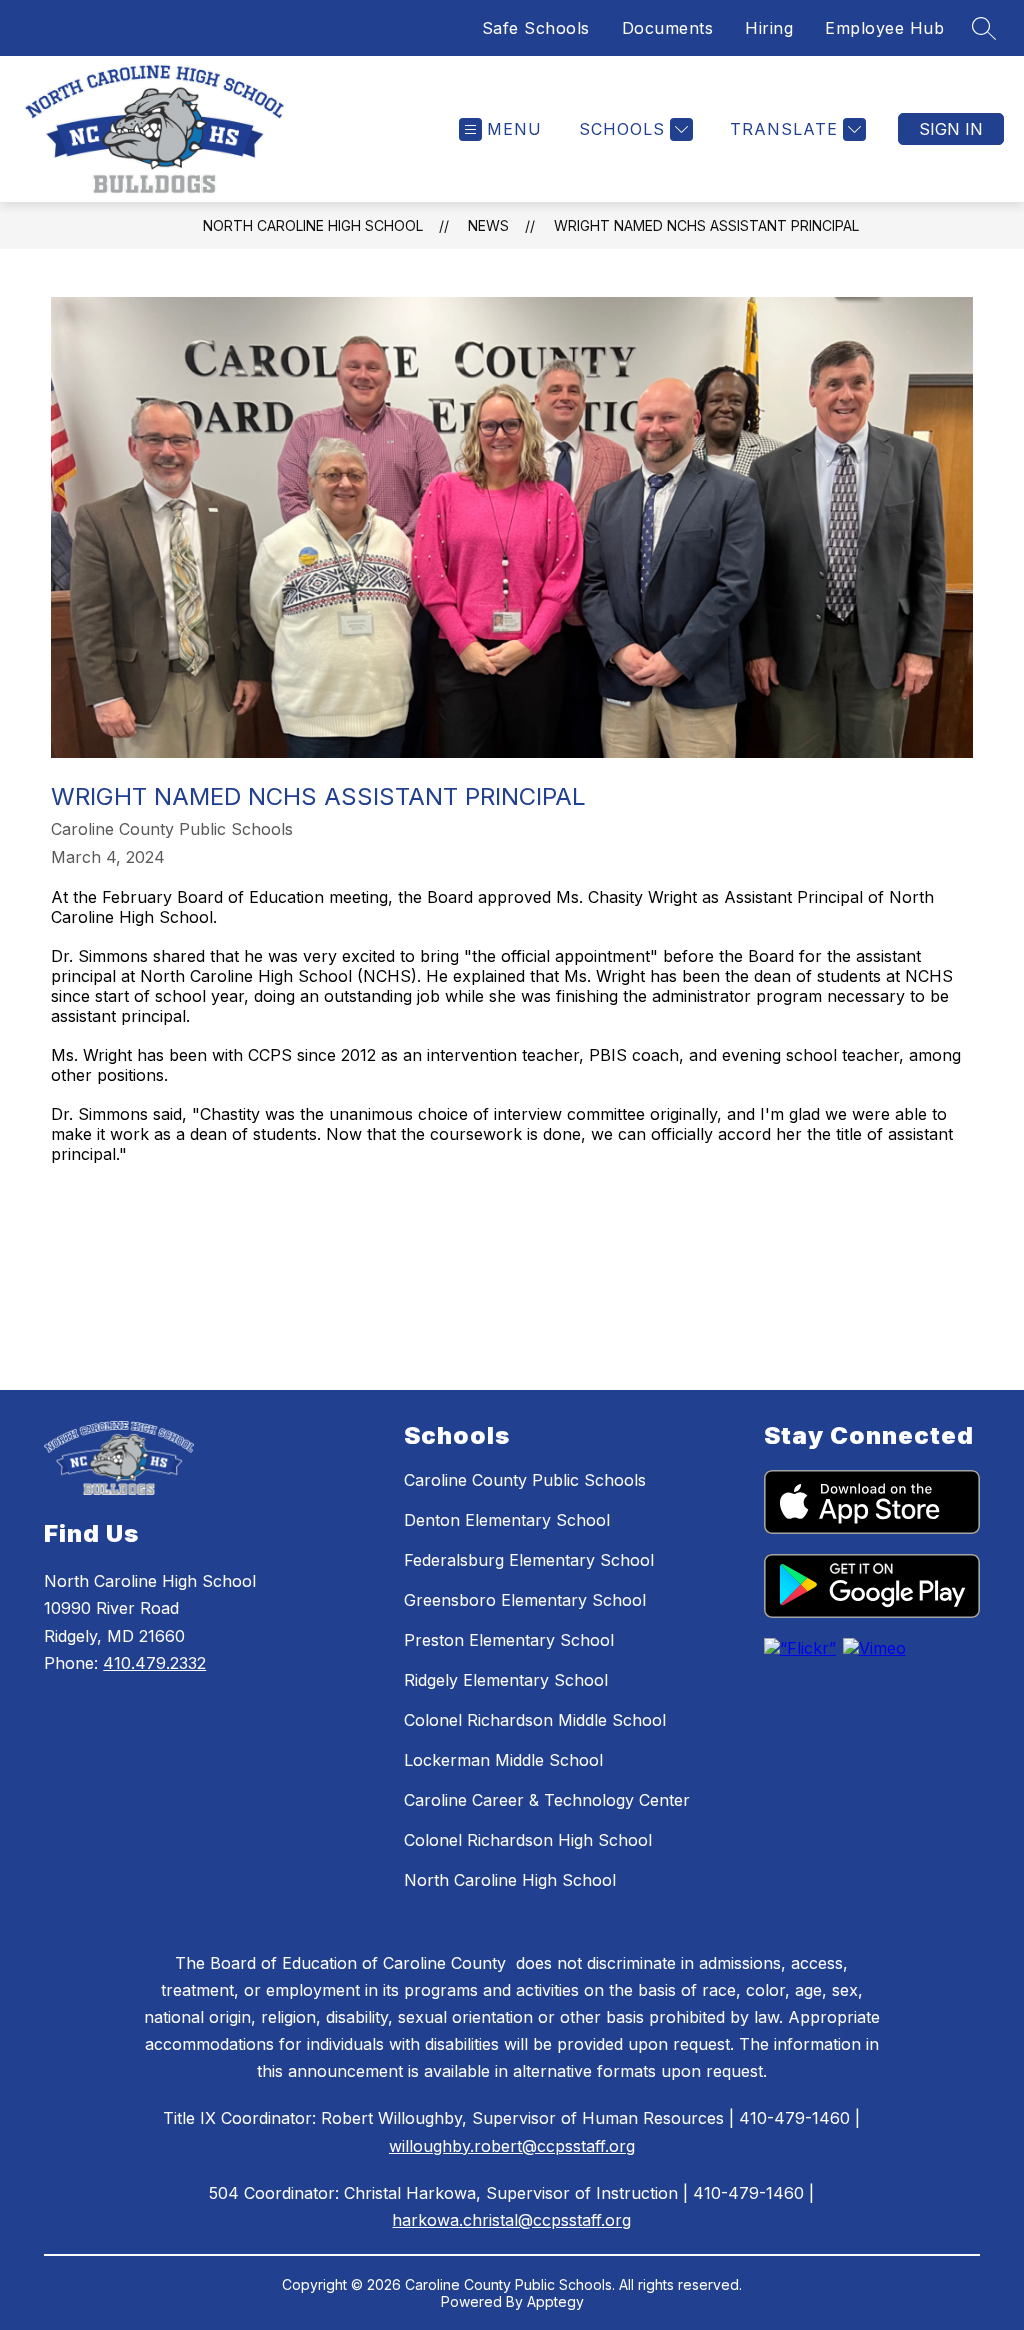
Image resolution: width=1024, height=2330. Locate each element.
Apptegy (555, 2301)
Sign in (951, 129)
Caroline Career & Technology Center (547, 1800)
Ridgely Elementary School (506, 1680)
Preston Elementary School (509, 1640)
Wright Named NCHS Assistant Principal (706, 225)
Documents (668, 28)
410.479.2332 (154, 1663)
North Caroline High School (313, 225)
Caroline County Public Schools (525, 1480)
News (488, 225)
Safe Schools (536, 28)
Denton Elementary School (507, 1520)
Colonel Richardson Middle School (535, 1720)
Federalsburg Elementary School (529, 1560)
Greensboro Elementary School (525, 1600)
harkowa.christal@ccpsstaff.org (511, 2220)
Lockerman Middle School (503, 1760)
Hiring (769, 28)
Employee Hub (884, 28)
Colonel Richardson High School (528, 1840)
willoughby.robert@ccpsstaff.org (512, 2146)
